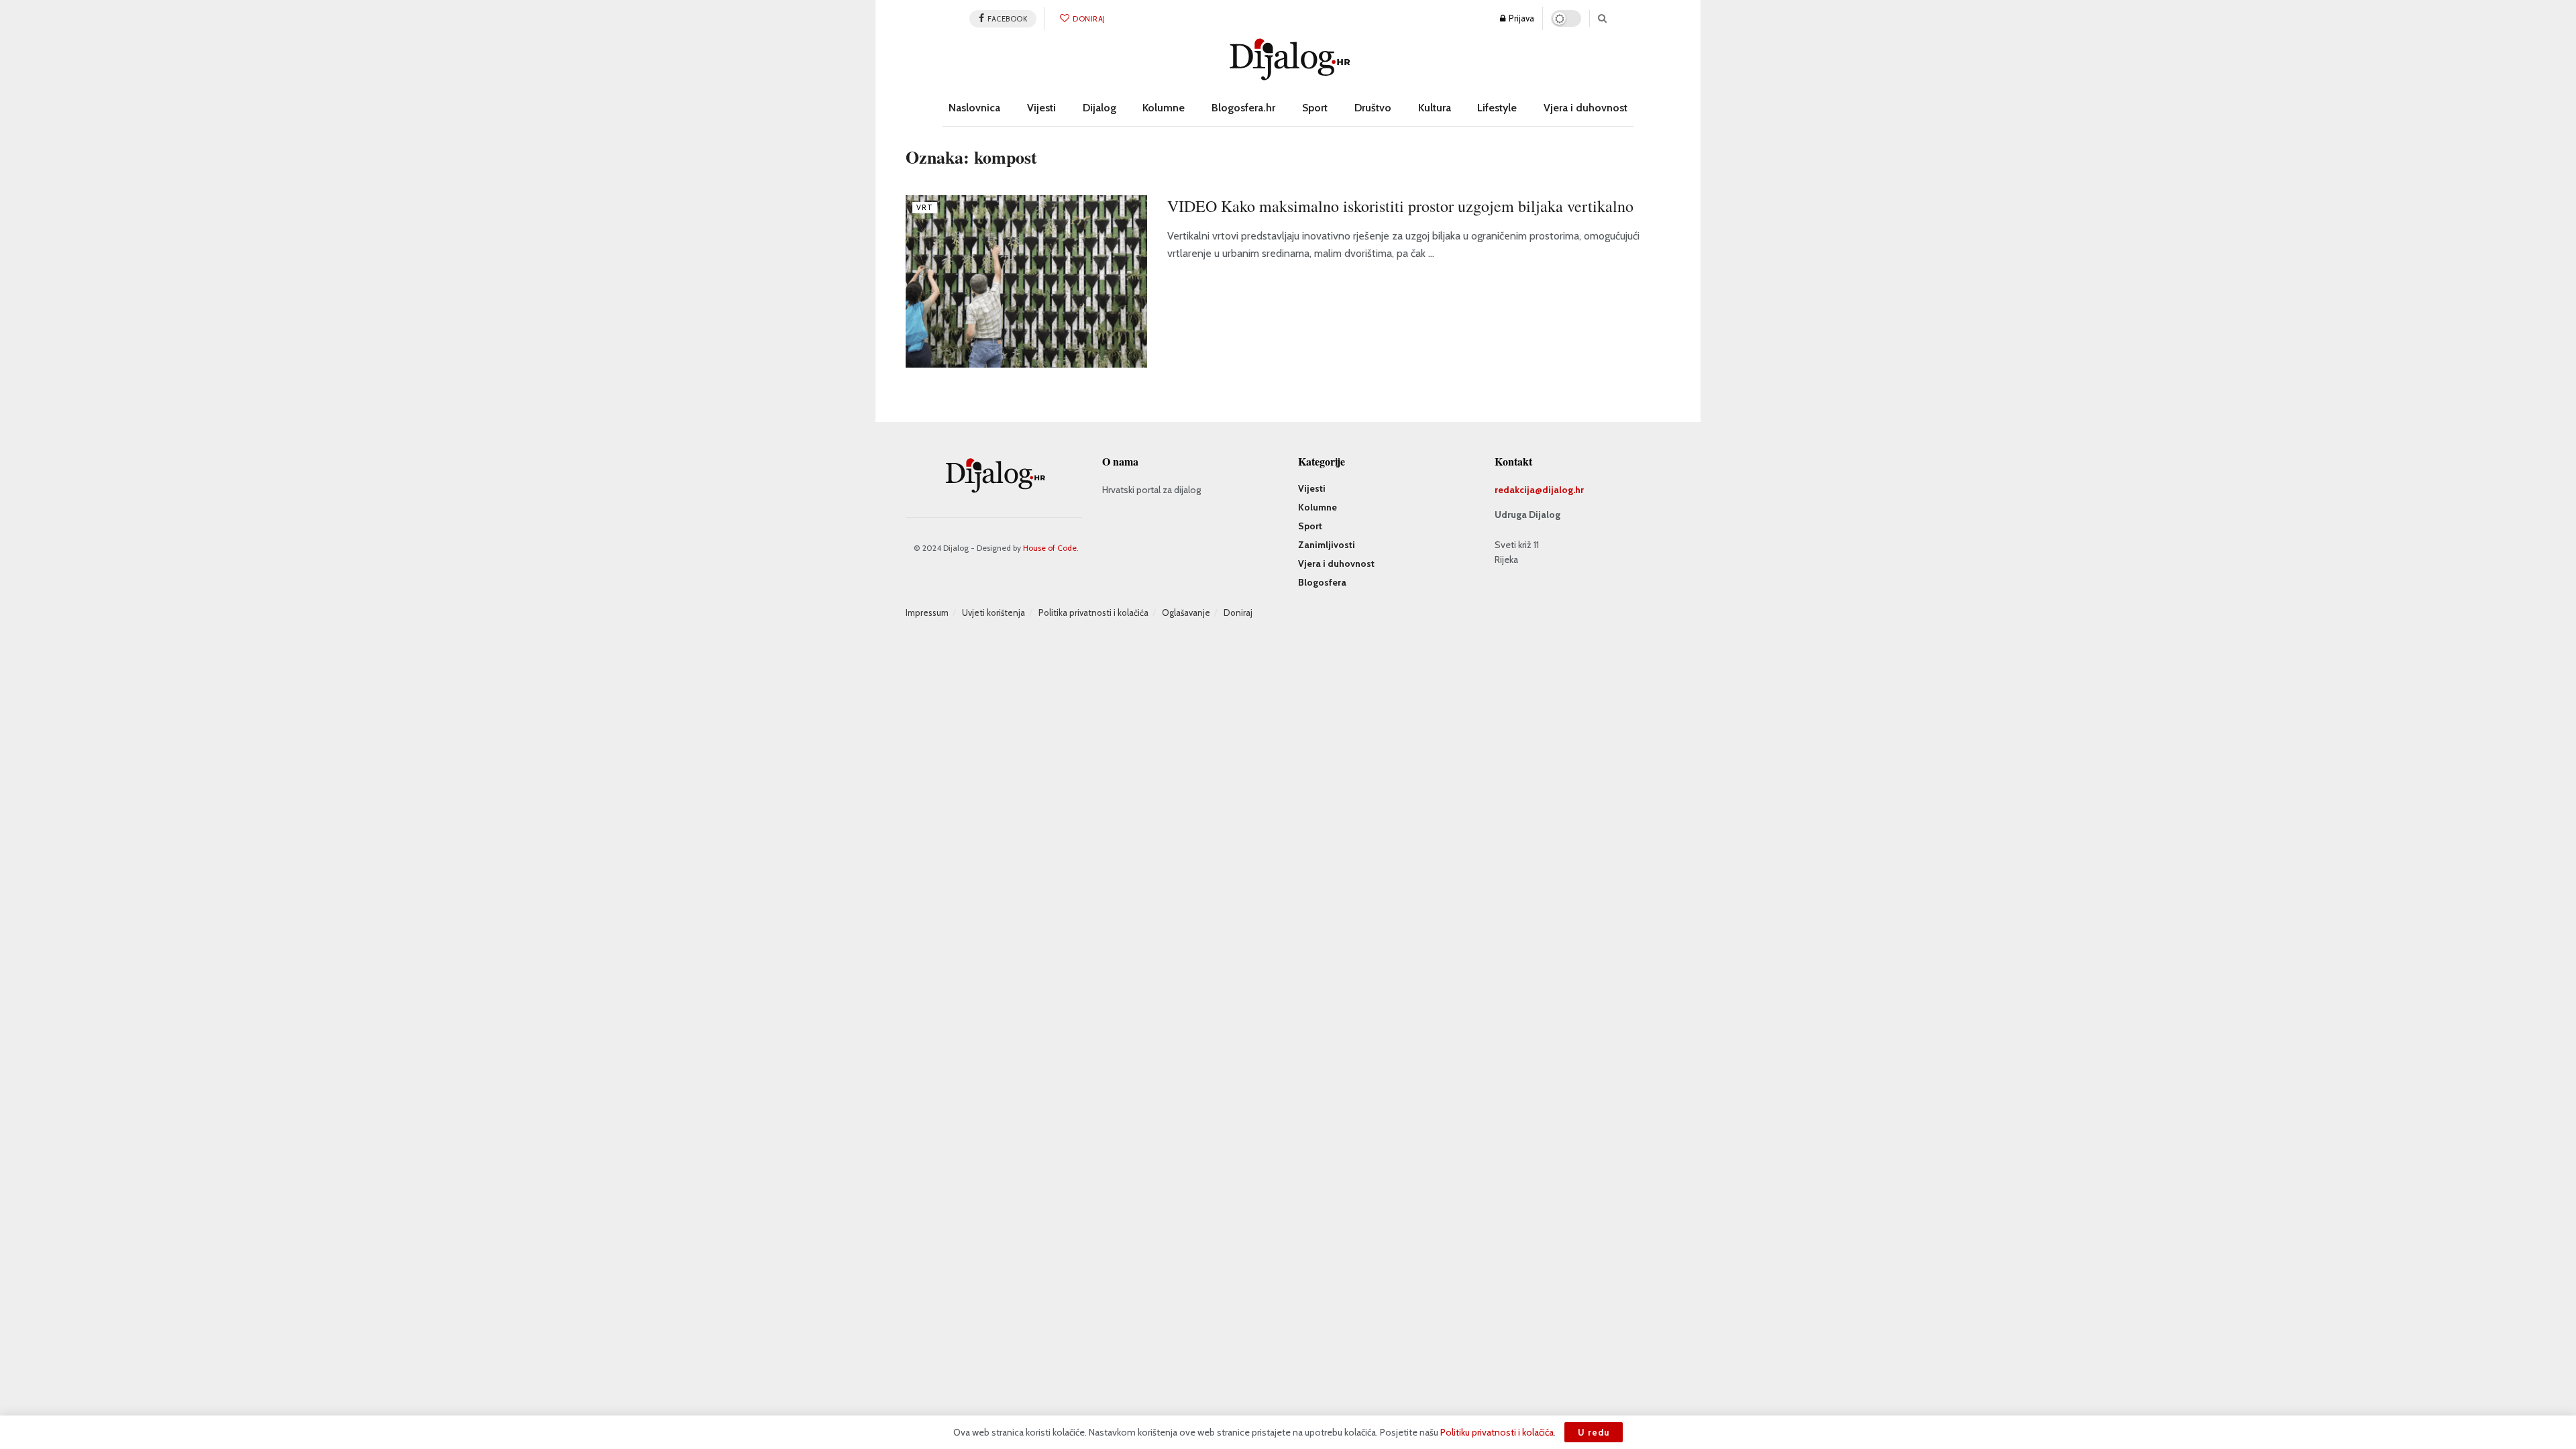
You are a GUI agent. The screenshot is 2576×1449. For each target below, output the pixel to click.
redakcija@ (1518, 490)
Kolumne (1164, 108)
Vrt (925, 207)
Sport (1315, 108)
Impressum (927, 612)
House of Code (1050, 548)
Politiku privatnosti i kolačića (1497, 1432)
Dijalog (1099, 108)
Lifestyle (1497, 108)
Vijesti (1041, 108)
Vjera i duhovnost (1586, 108)
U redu (1594, 1432)
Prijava (1520, 18)
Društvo (1373, 108)
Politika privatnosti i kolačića (1093, 612)
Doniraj (1088, 19)
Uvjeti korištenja (994, 612)
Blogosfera (1322, 582)
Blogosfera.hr (1243, 108)
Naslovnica (974, 108)
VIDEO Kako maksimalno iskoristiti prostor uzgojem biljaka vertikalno (1400, 206)
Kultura (1435, 108)
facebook (1007, 19)
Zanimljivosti (1327, 545)
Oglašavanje (1186, 612)
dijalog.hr (1563, 490)
